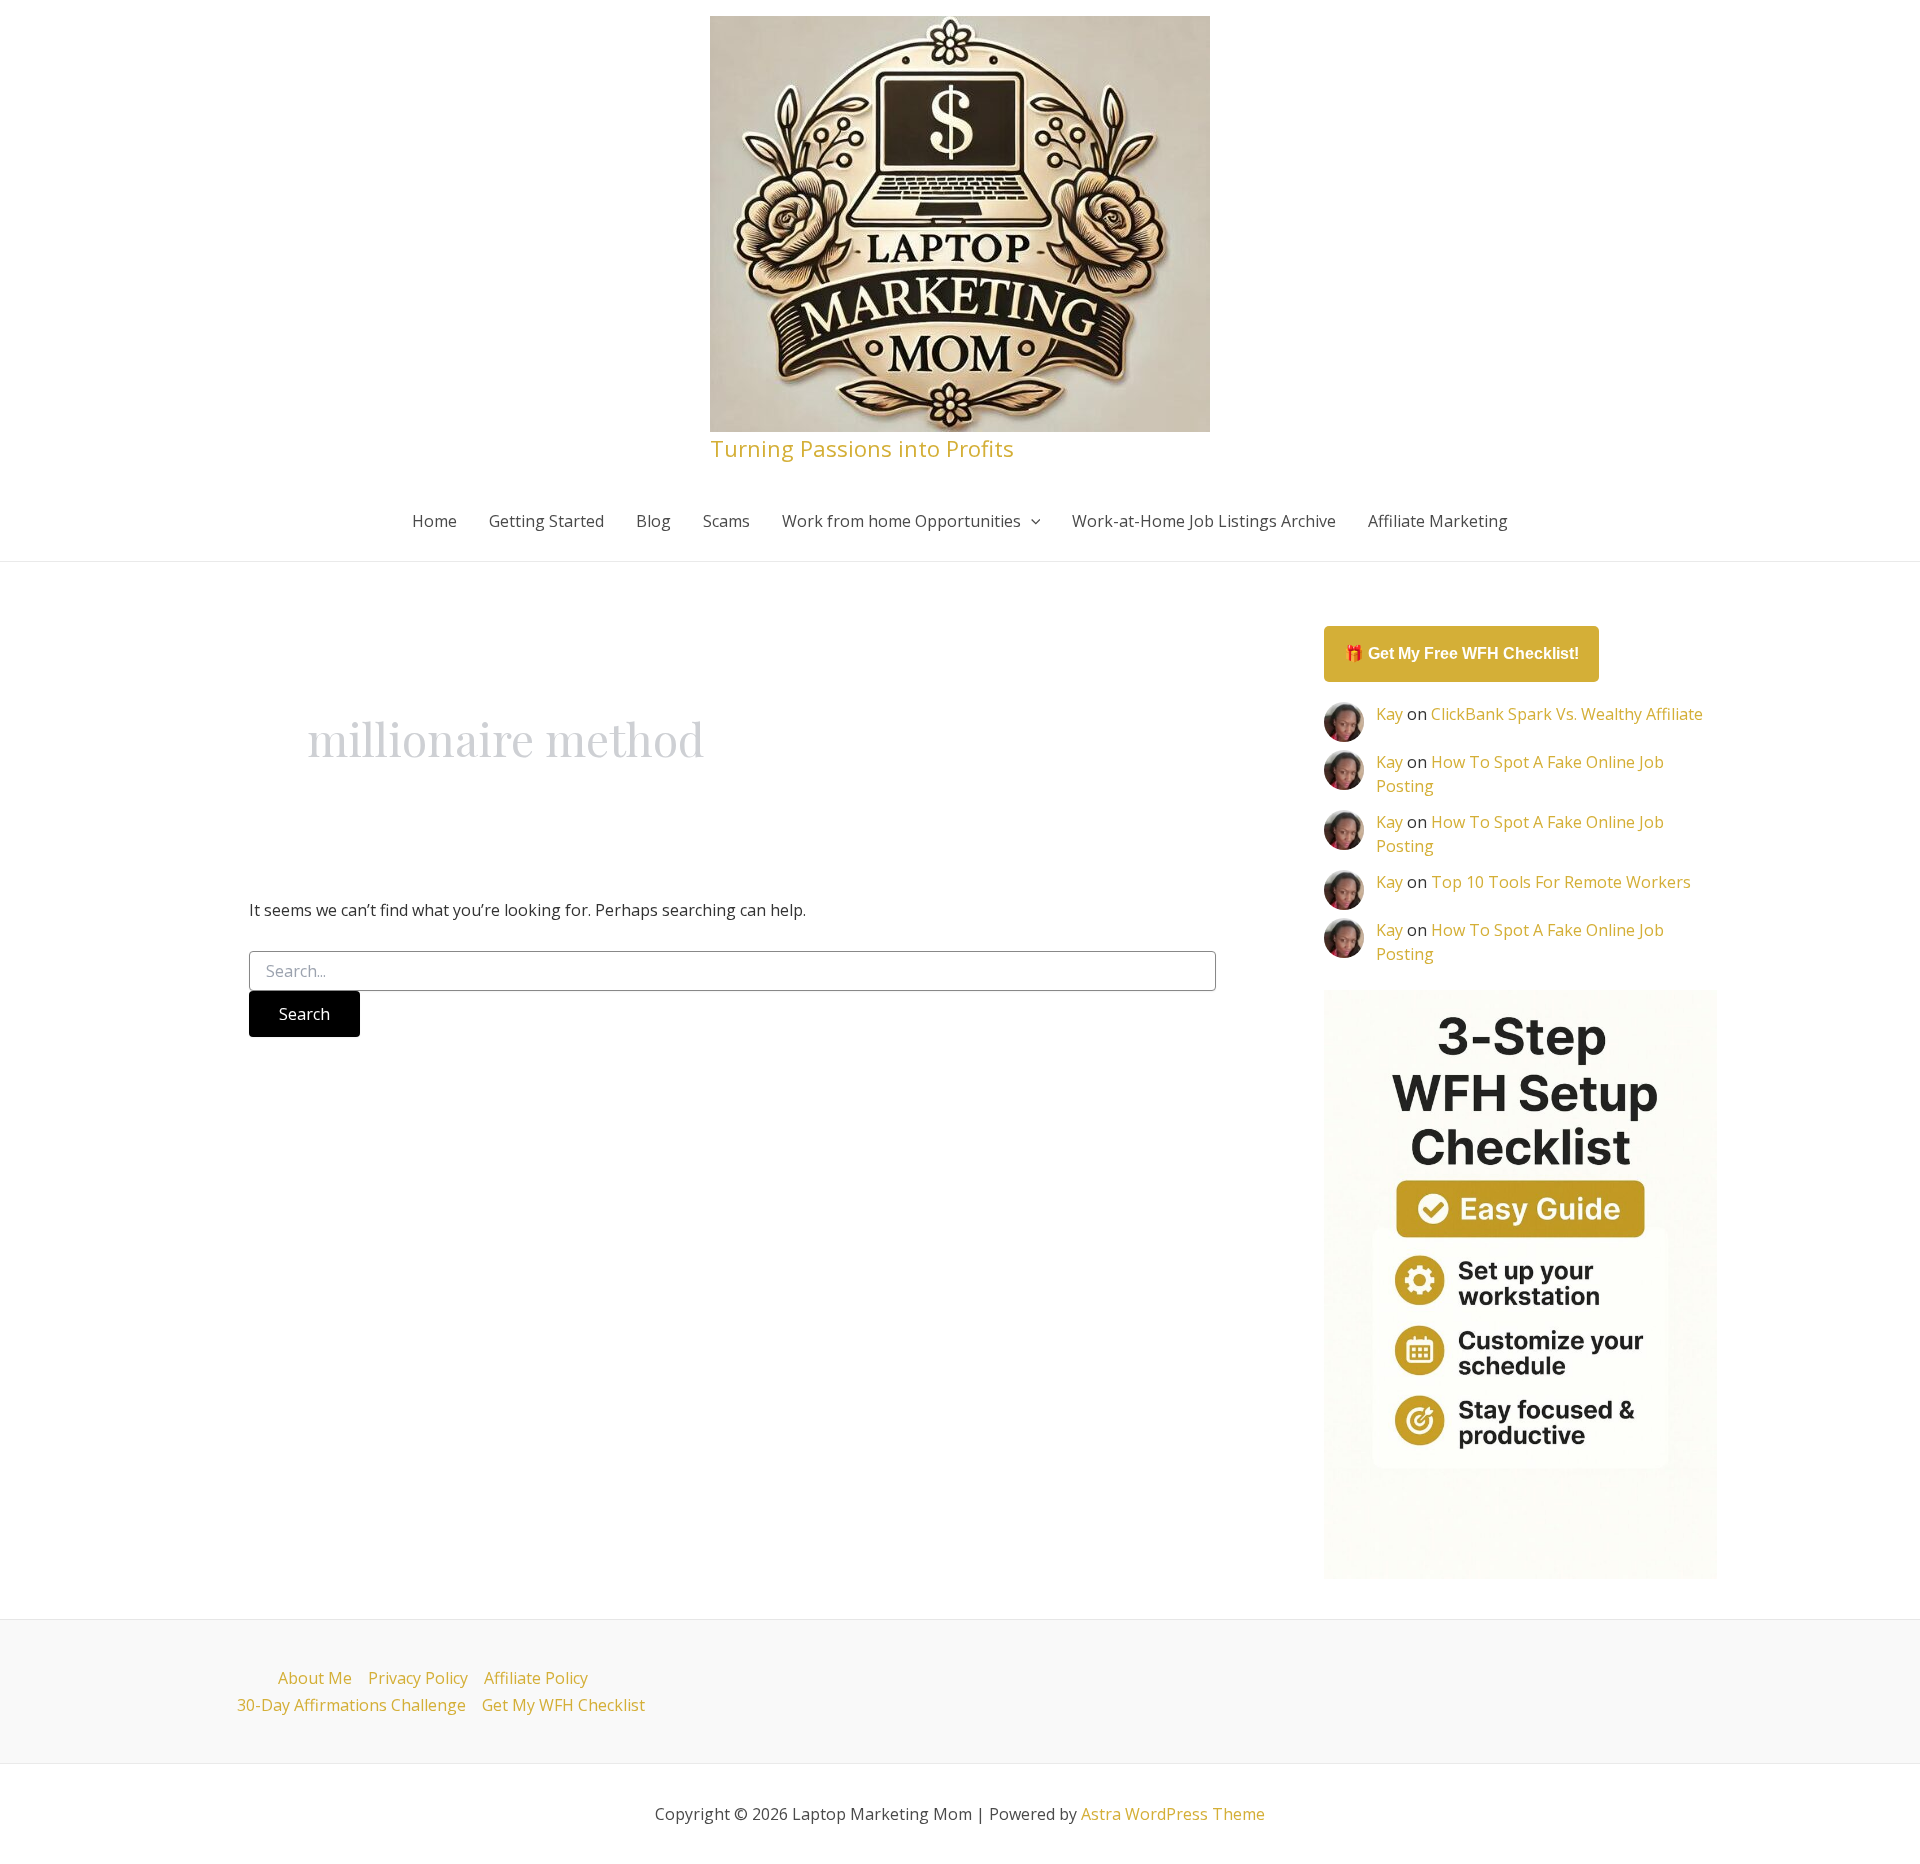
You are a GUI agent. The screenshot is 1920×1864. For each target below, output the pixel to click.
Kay (1389, 714)
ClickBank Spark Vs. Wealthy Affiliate (1567, 714)
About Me (315, 1678)
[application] (1031, 521)
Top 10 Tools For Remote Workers (1561, 882)
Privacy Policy (418, 1678)
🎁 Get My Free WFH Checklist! (1461, 653)
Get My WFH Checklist (563, 1705)
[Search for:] (732, 971)
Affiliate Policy (536, 1678)
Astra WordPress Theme (1173, 1814)
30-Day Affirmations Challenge (351, 1705)
